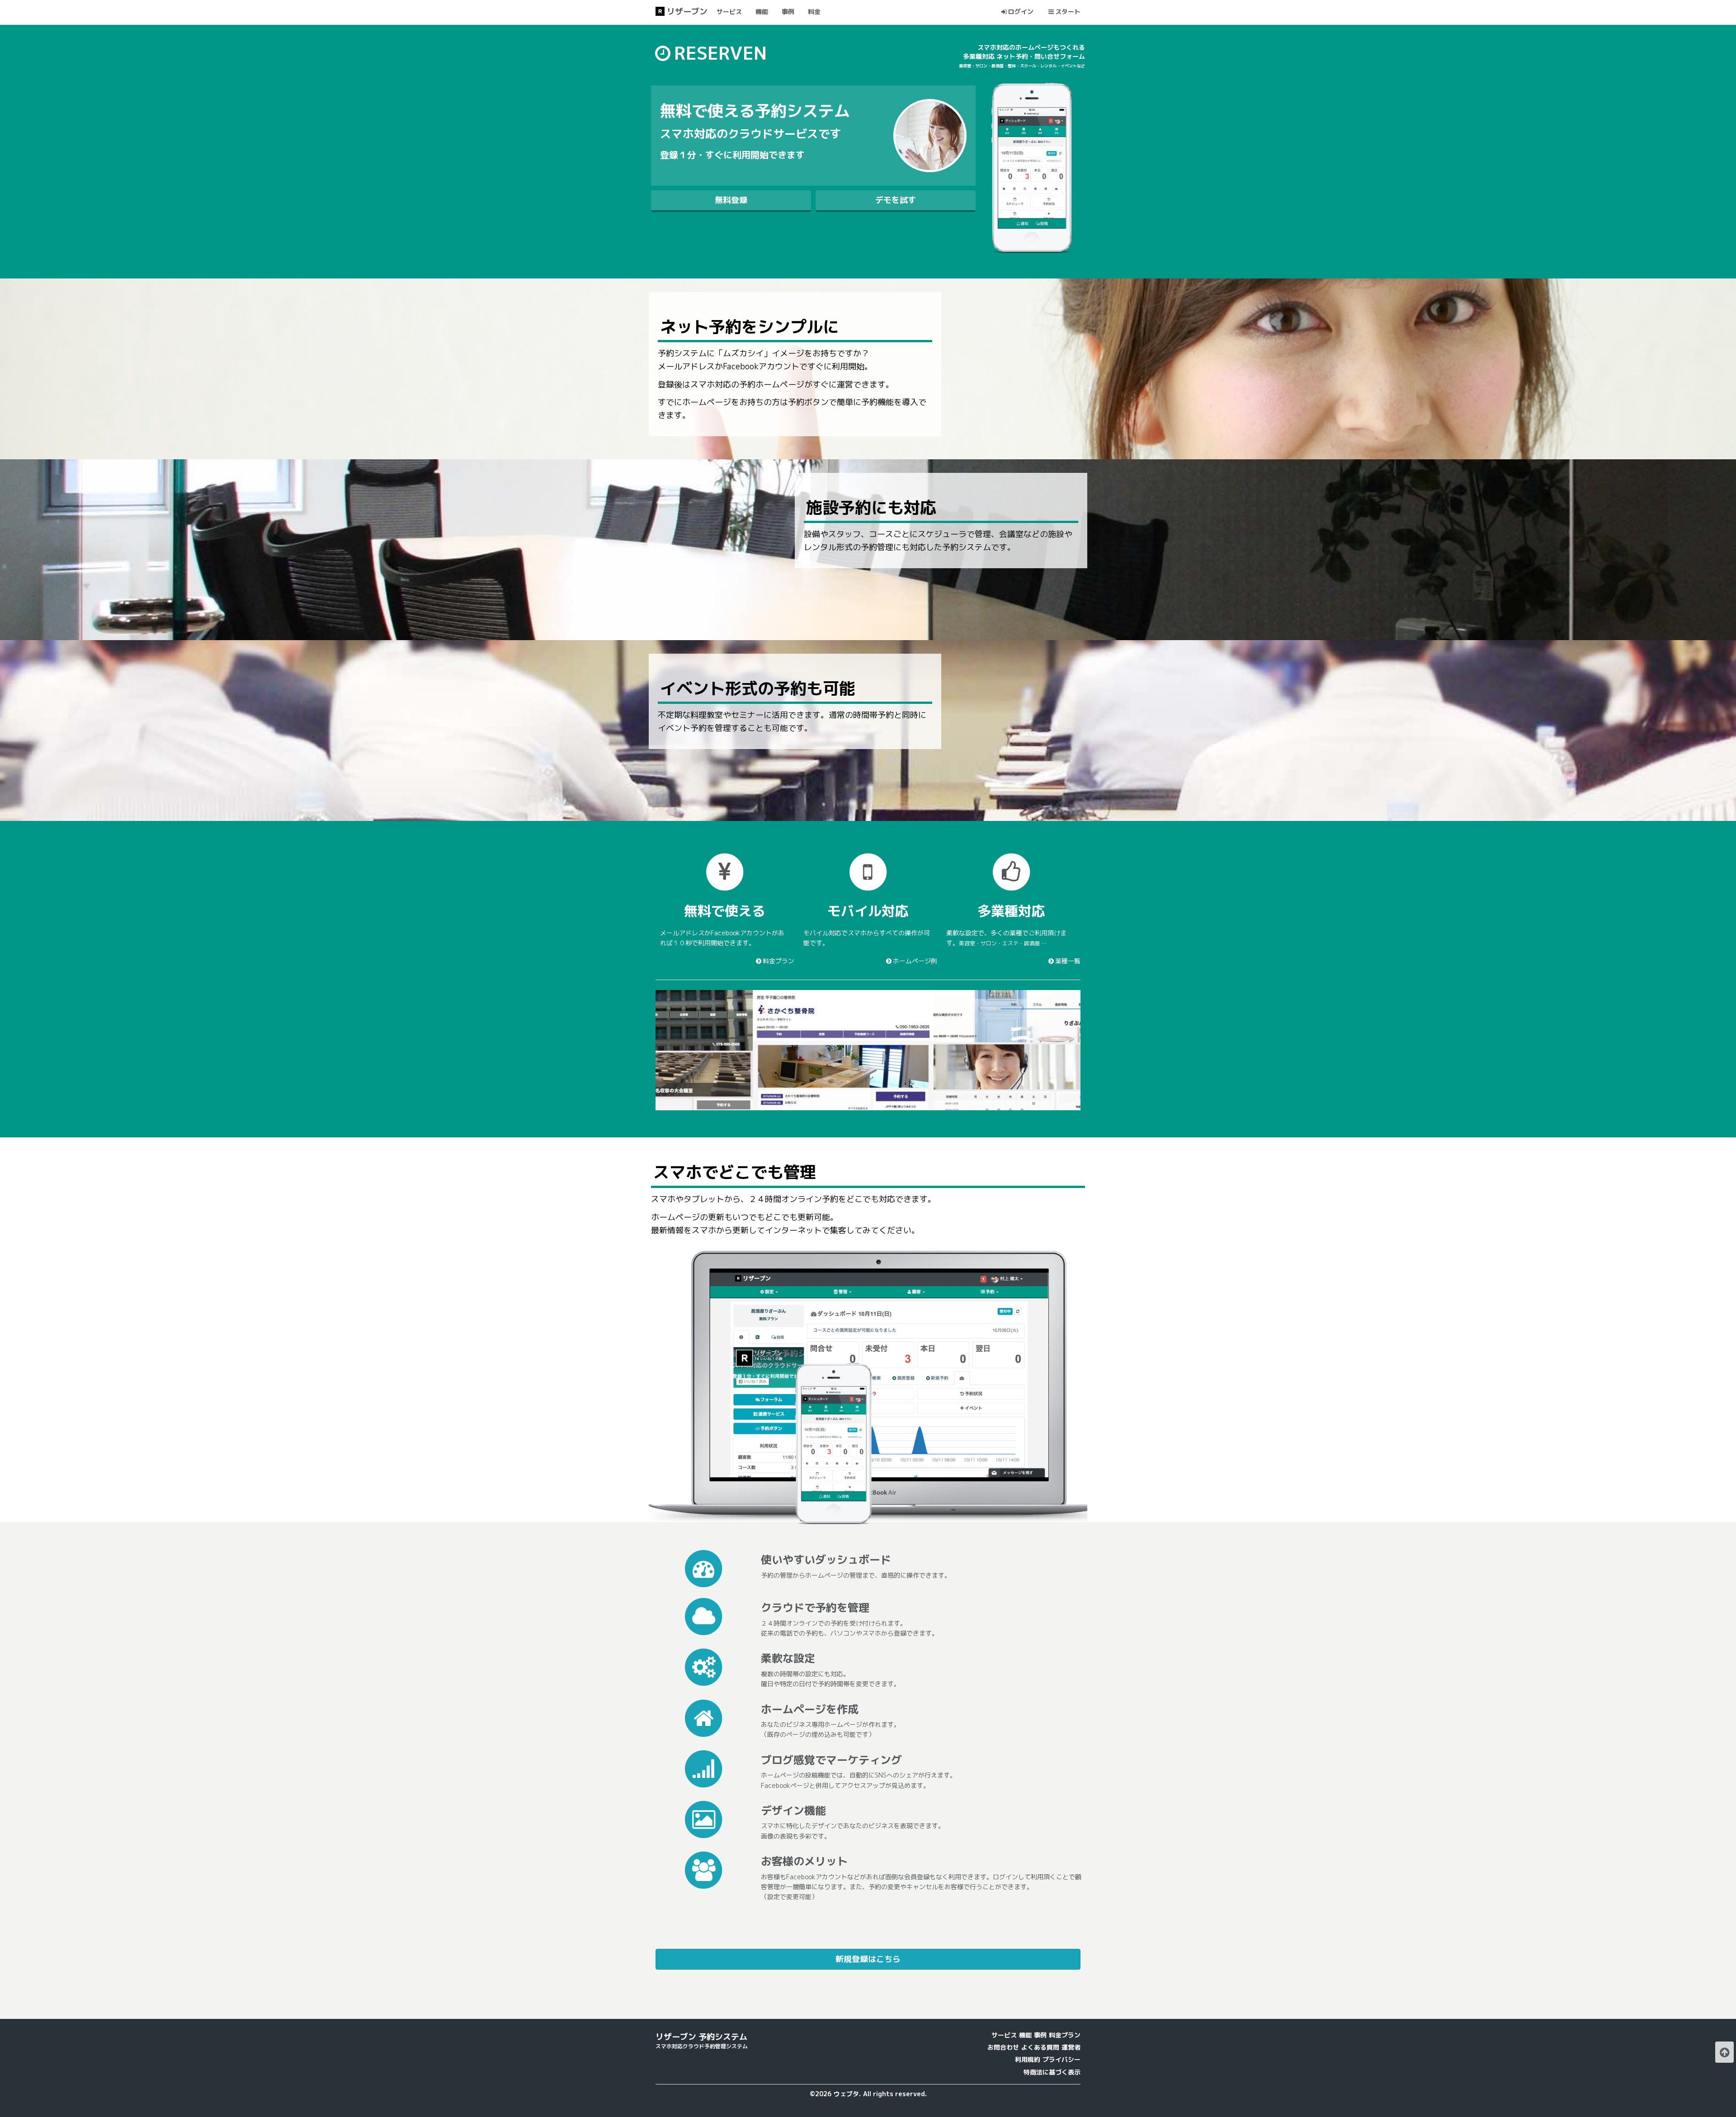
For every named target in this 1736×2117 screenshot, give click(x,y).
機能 (1025, 2035)
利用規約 (1028, 2059)
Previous (642, 1050)
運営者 (1071, 2047)
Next (1094, 1050)
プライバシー (1061, 2059)
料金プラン (778, 961)
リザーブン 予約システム (701, 2037)
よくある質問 (1040, 2047)
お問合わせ (1003, 2047)
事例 (1040, 2035)
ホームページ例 (915, 961)
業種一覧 (1068, 961)
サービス (1004, 2035)
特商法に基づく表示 (1052, 2072)
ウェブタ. (847, 2094)
